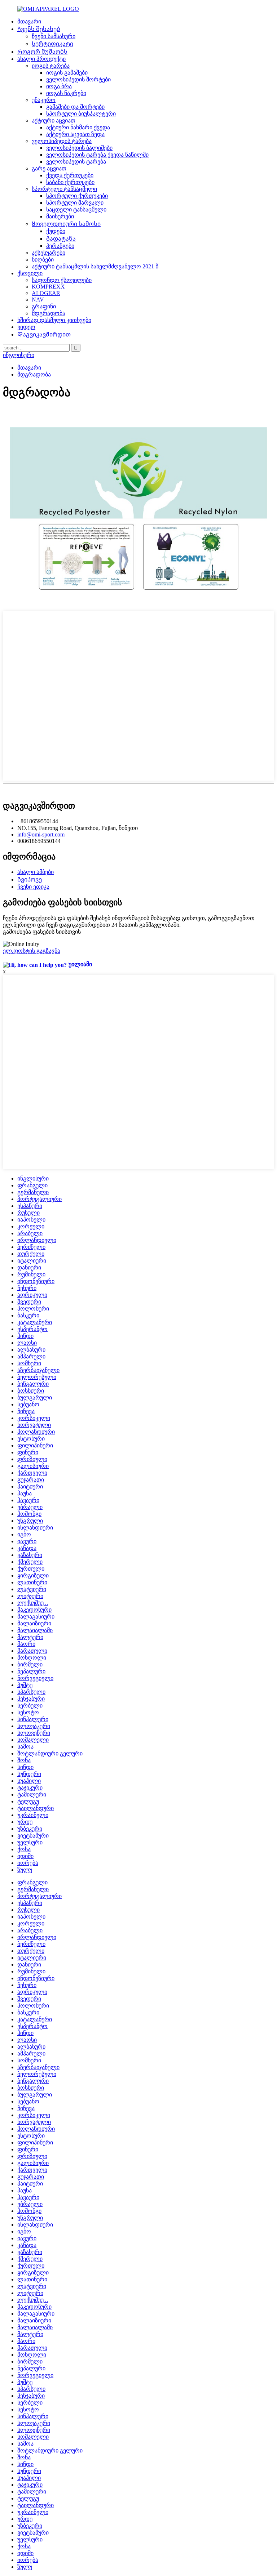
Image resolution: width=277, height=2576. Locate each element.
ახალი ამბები (36, 872)
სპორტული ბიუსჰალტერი (81, 114)
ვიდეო (26, 327)
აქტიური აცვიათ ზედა (75, 134)
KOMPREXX (48, 287)
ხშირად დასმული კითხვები (54, 320)
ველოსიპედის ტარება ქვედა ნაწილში (97, 155)
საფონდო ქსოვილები (62, 280)
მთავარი (29, 21)
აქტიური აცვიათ (54, 120)
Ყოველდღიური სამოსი (66, 224)
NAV (38, 300)
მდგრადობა (49, 313)
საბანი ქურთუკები (70, 182)
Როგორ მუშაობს (42, 52)
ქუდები (56, 231)
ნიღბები (43, 260)
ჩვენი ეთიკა (33, 887)
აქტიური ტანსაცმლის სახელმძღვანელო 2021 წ (95, 266)
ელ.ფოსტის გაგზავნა (32, 951)
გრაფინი (44, 306)
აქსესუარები (49, 253)
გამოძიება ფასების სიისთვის (42, 932)
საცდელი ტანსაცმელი (76, 209)
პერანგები (60, 246)
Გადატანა (61, 239)
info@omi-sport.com (41, 834)
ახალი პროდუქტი (41, 59)
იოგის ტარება (51, 66)
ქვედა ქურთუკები (70, 175)
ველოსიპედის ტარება (62, 141)
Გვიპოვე (30, 879)
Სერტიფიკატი (52, 44)
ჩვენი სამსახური (54, 36)
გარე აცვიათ (49, 168)
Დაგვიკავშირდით (44, 334)
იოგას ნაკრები (66, 93)
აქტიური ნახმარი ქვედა (78, 127)
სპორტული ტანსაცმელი (64, 189)
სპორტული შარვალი (75, 203)
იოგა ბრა (59, 86)
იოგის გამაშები (67, 73)
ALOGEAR (46, 293)
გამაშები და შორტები (75, 107)
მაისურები (60, 216)
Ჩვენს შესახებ (39, 29)
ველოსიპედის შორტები (78, 79)
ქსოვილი (30, 273)
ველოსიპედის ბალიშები (79, 148)
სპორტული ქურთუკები (77, 196)
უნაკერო (44, 100)
